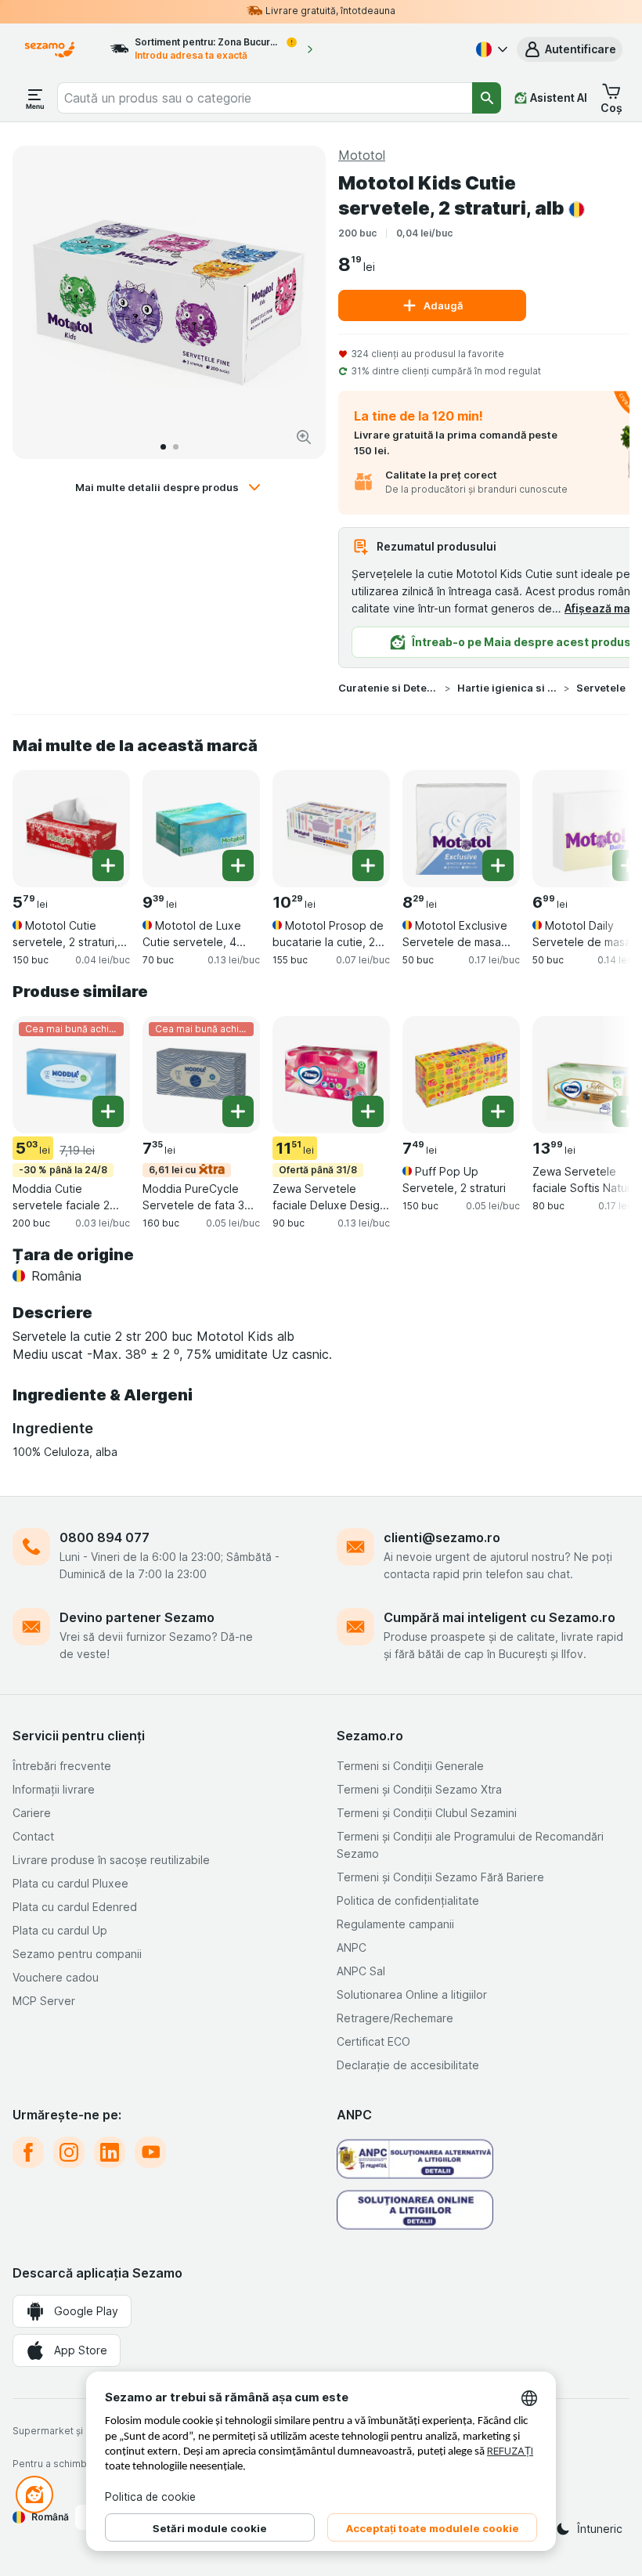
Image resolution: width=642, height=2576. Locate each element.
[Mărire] (304, 437)
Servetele (601, 688)
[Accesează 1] (163, 447)
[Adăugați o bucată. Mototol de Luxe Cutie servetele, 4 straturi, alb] (238, 865)
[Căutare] (487, 98)
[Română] (490, 49)
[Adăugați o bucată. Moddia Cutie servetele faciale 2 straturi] (108, 1111)
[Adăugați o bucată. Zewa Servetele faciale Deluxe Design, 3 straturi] (368, 1111)
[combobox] (265, 98)
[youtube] (150, 2152)
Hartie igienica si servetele (507, 688)
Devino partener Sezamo (137, 1617)
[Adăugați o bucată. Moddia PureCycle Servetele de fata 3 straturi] (238, 1111)
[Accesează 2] (176, 447)
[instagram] (69, 2152)
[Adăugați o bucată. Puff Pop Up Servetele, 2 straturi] (498, 1111)
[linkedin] (110, 2152)
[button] (570, 49)
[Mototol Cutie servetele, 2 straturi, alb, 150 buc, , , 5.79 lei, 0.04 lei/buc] (71, 829)
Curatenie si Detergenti (388, 688)
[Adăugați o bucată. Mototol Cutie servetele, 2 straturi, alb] (108, 865)
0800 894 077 (105, 1537)
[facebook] (28, 2152)
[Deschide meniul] (35, 98)
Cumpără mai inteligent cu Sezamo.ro (500, 1617)
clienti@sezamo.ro (442, 1537)
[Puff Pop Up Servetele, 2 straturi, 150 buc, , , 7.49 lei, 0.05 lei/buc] (461, 1075)
